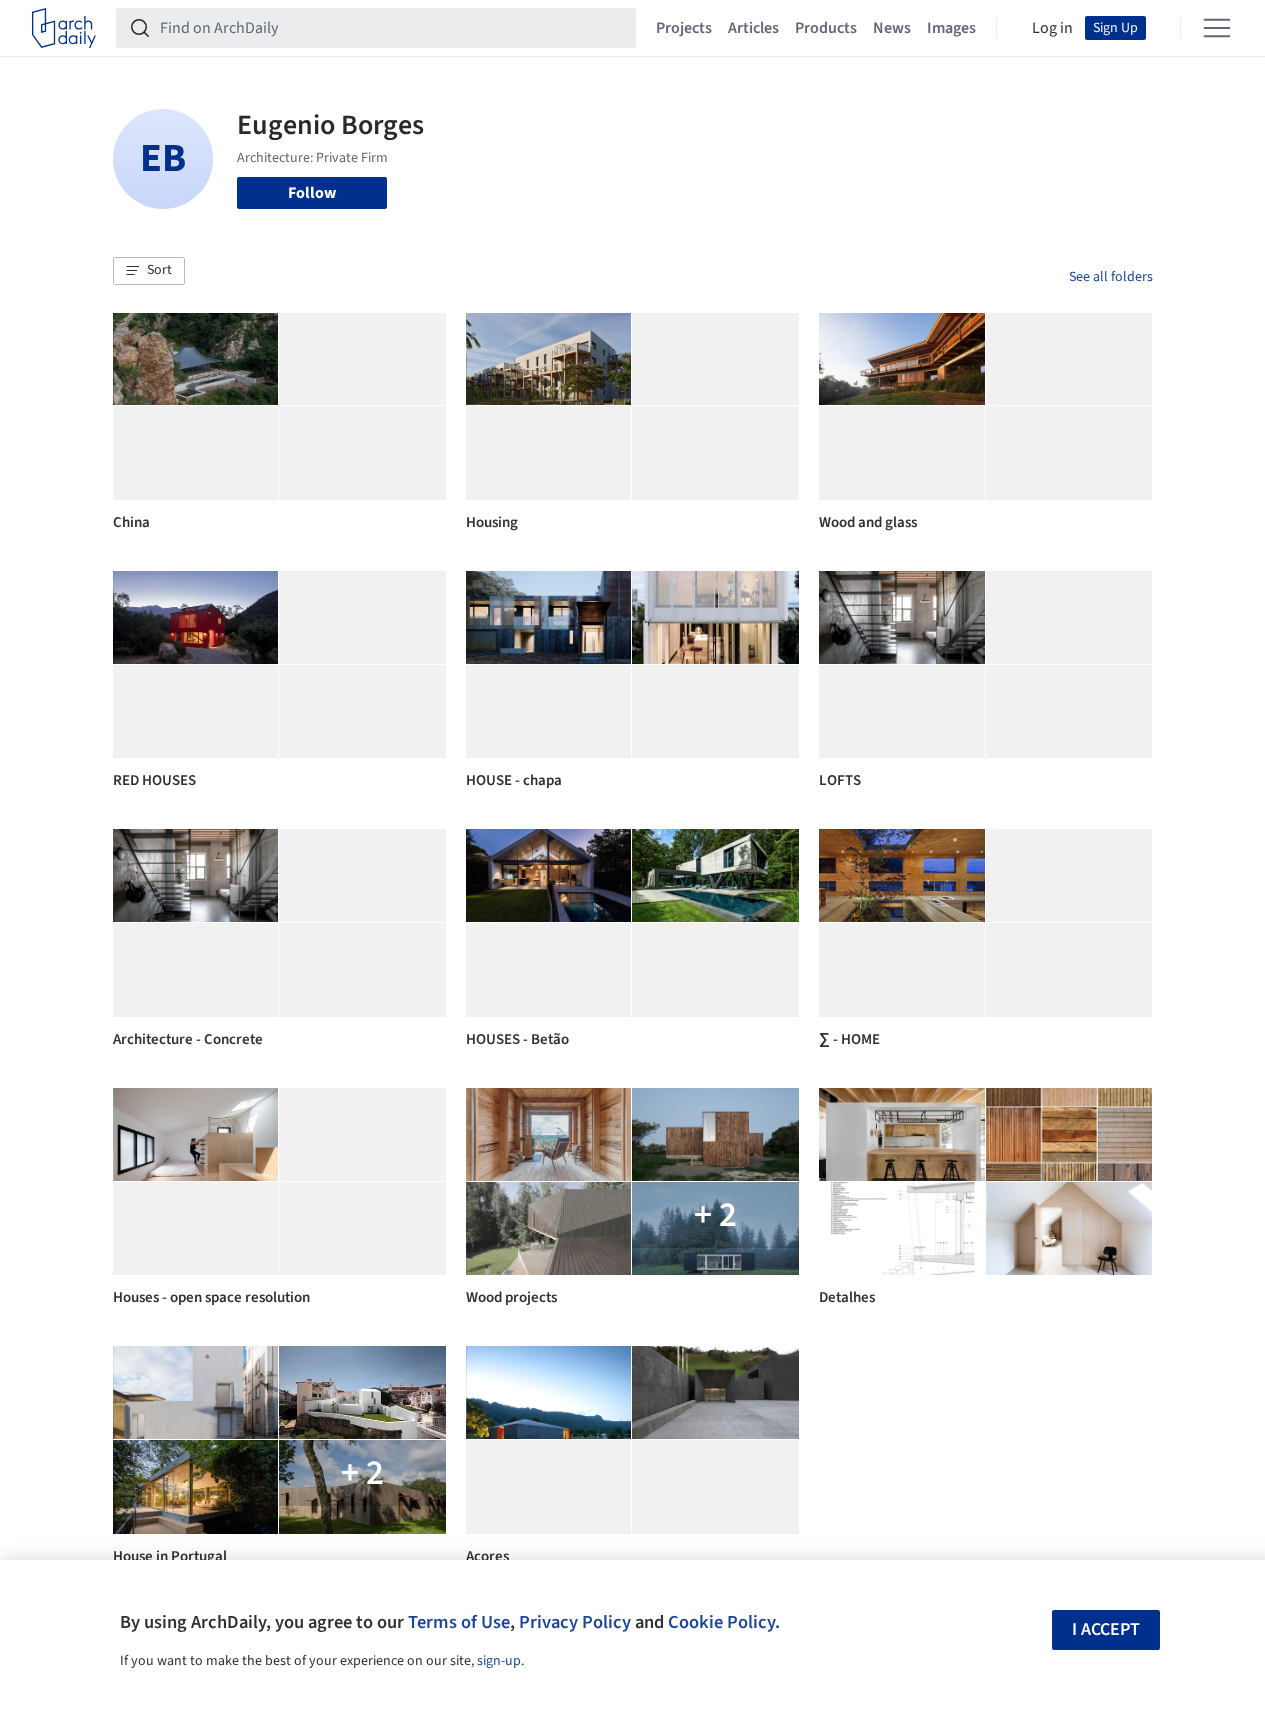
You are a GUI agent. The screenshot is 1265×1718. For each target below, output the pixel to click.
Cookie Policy (721, 1622)
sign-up (499, 1661)
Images (951, 28)
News (892, 28)
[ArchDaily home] (64, 28)
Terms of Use (459, 1622)
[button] (149, 271)
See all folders (1111, 277)
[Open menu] (1217, 28)
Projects (684, 28)
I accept (1106, 1629)
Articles (753, 28)
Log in (1052, 28)
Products (826, 28)
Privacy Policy (575, 1622)
